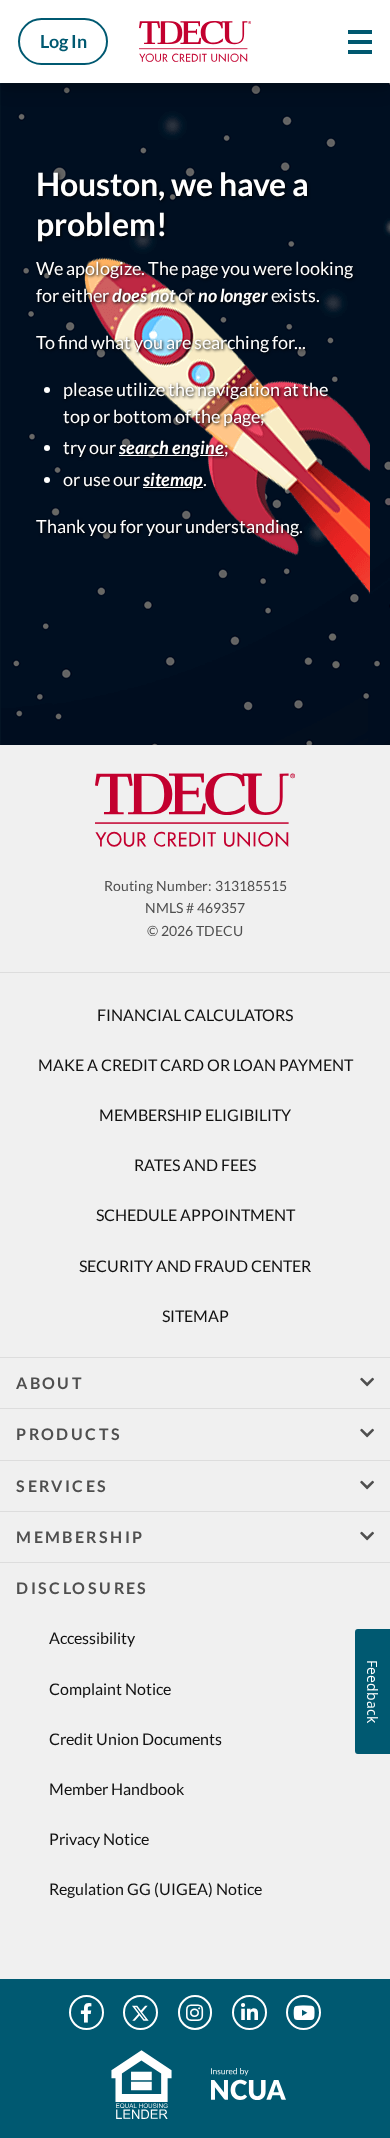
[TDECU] (195, 810)
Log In (63, 41)
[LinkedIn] (249, 2012)
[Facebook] (86, 2012)
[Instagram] (195, 2012)
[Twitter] (140, 2012)
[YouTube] (303, 2012)
